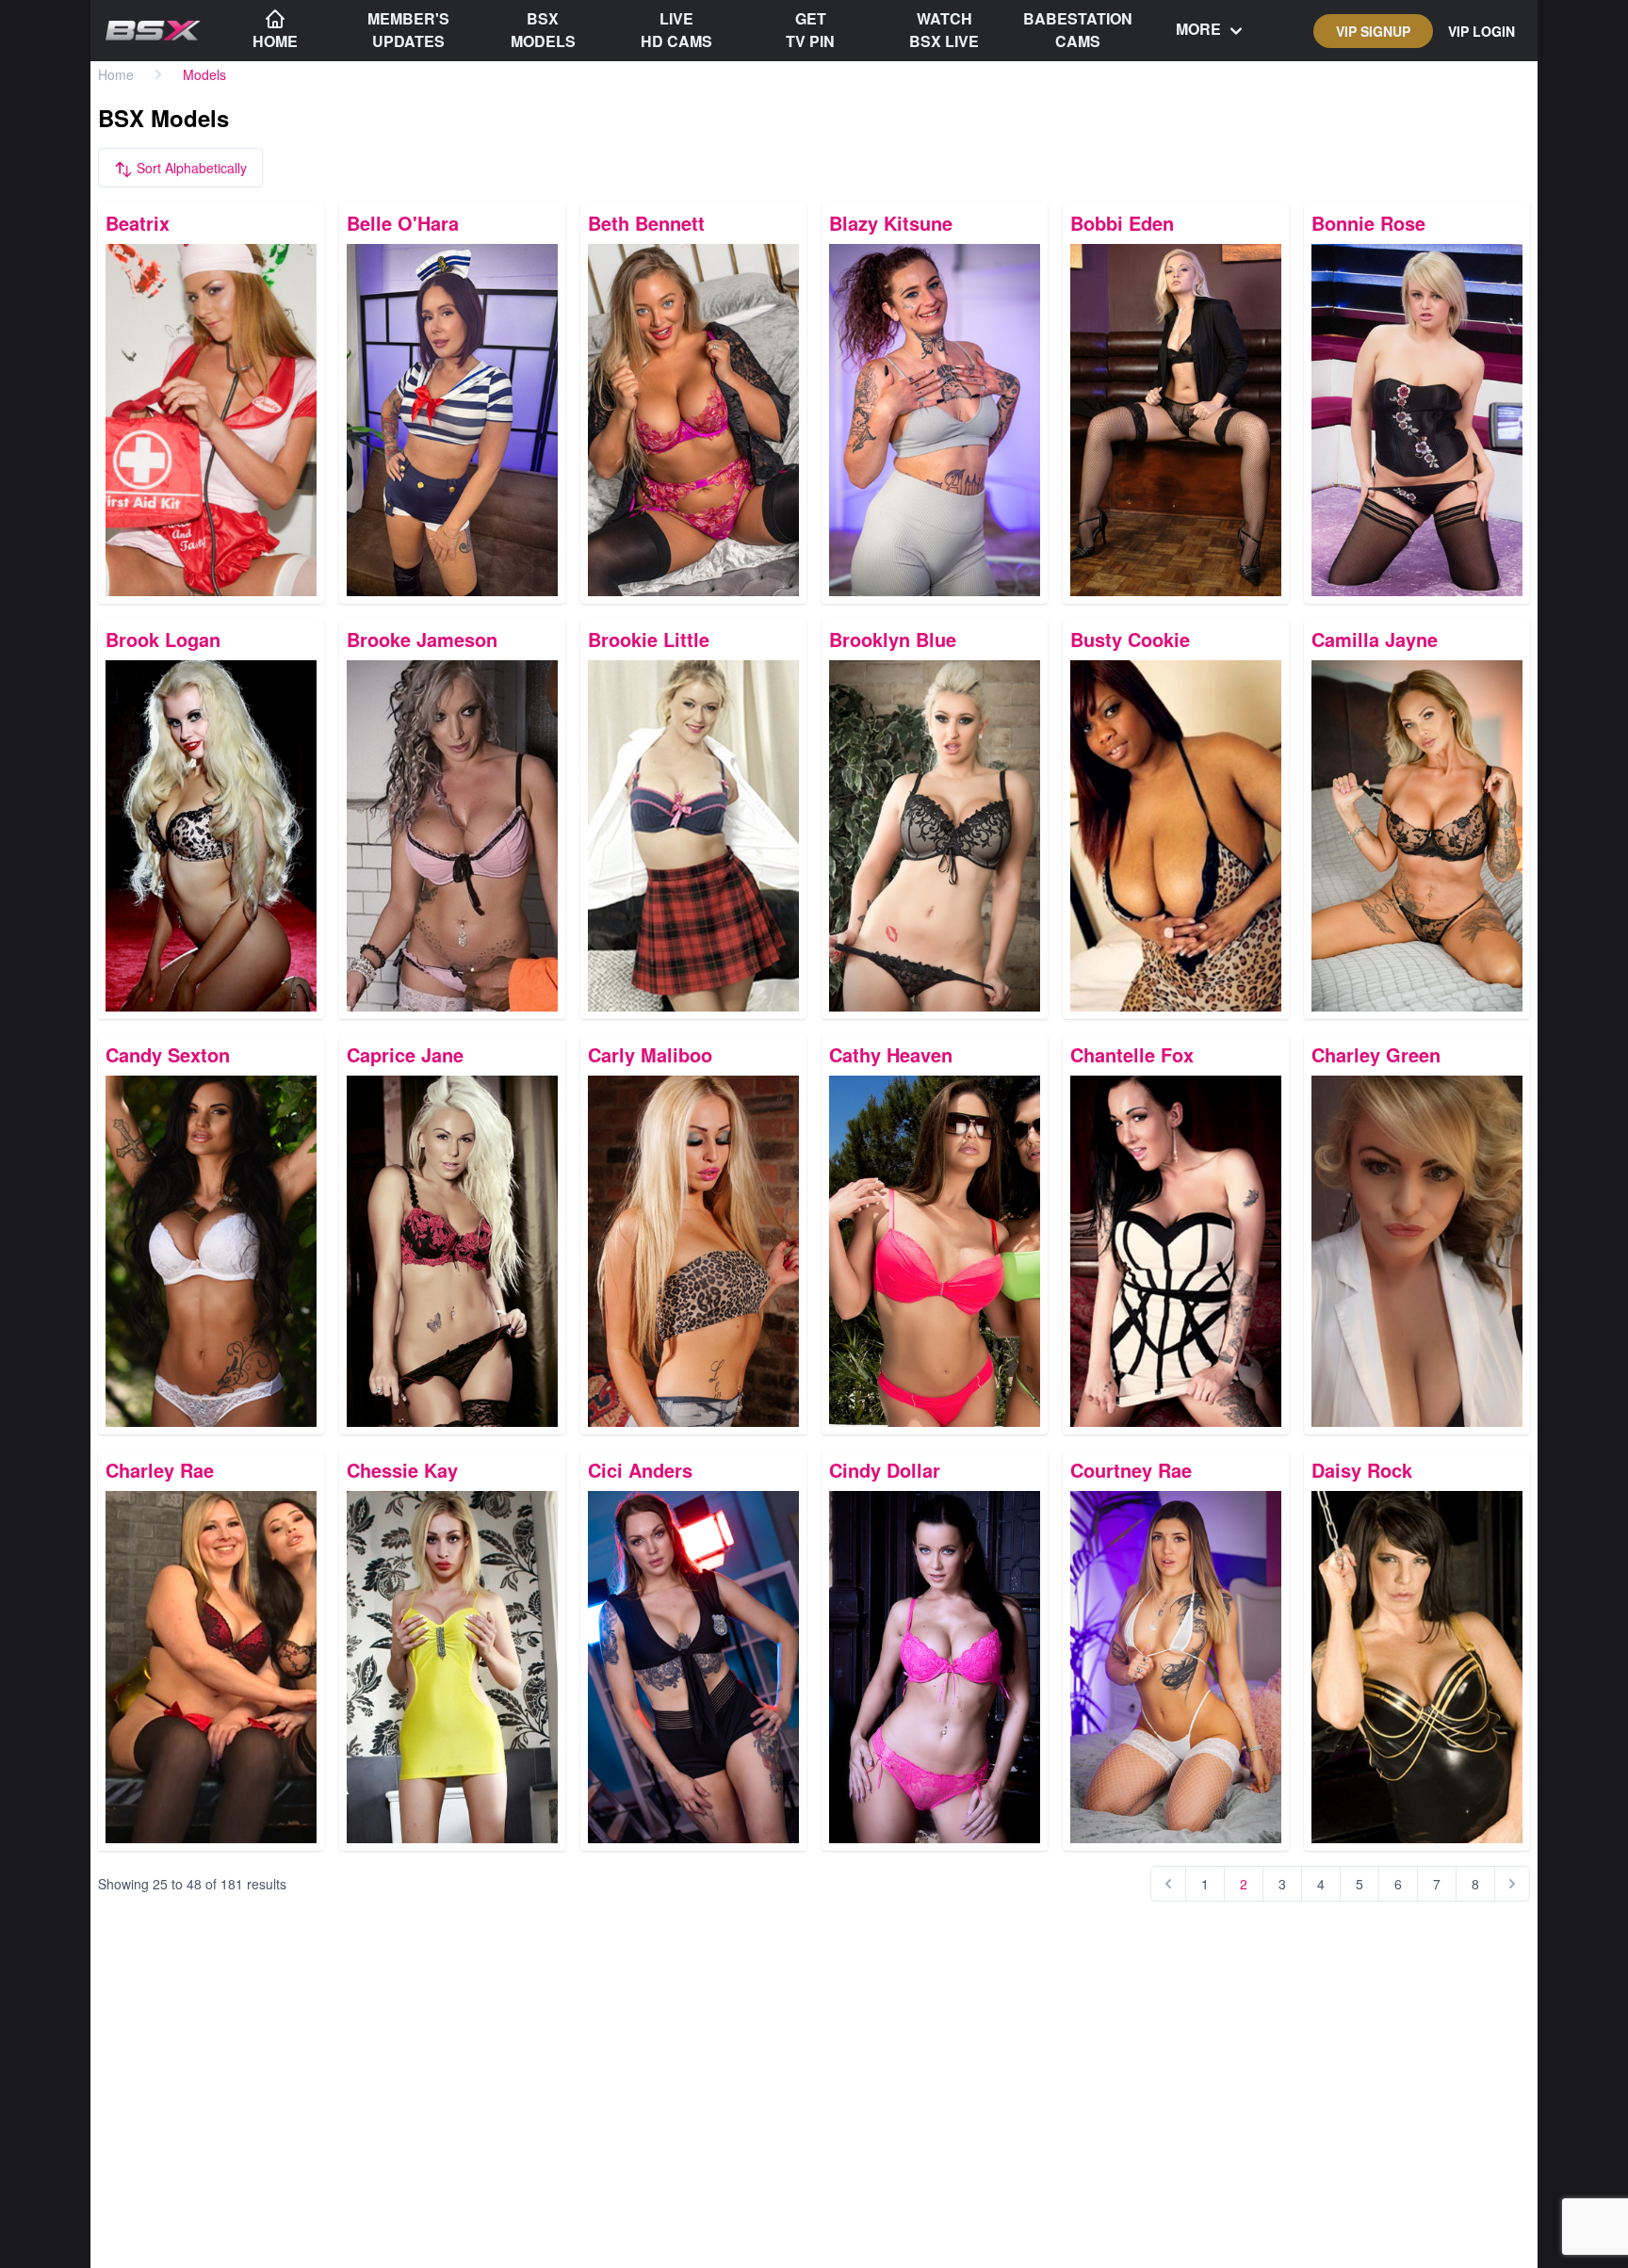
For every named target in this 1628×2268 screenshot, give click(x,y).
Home (116, 74)
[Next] (1512, 1884)
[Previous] (1168, 1884)
